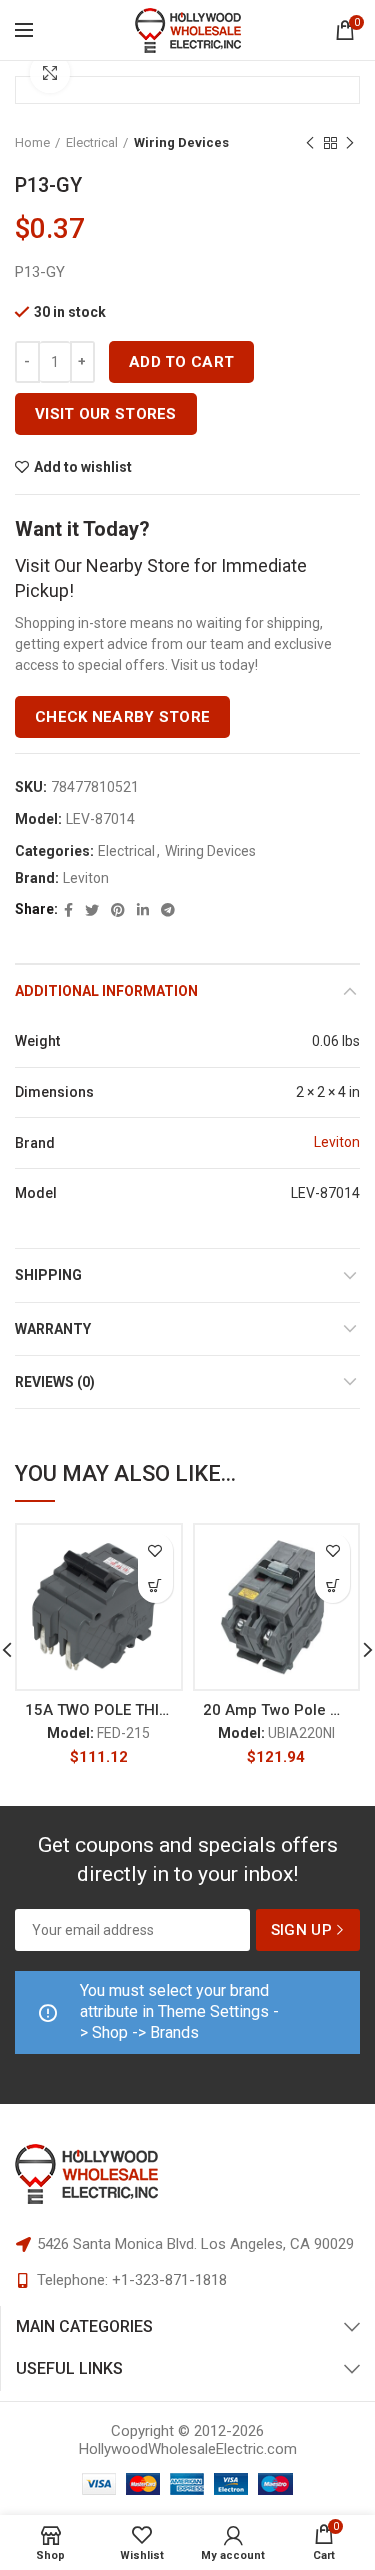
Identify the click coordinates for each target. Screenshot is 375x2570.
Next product (350, 143)
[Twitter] (92, 910)
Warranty (53, 1329)
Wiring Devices (181, 142)
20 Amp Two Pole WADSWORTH (277, 1710)
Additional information (106, 991)
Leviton (86, 878)
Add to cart (181, 362)
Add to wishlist (83, 467)
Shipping (48, 1275)
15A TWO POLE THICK (99, 1710)
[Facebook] (68, 910)
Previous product (310, 143)
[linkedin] (143, 910)
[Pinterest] (118, 910)
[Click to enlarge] (50, 73)
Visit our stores (106, 414)
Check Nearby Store (122, 717)
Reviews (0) (55, 1382)
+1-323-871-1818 (169, 2280)
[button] (155, 1585)
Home (32, 142)
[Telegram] (168, 910)
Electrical (92, 142)
